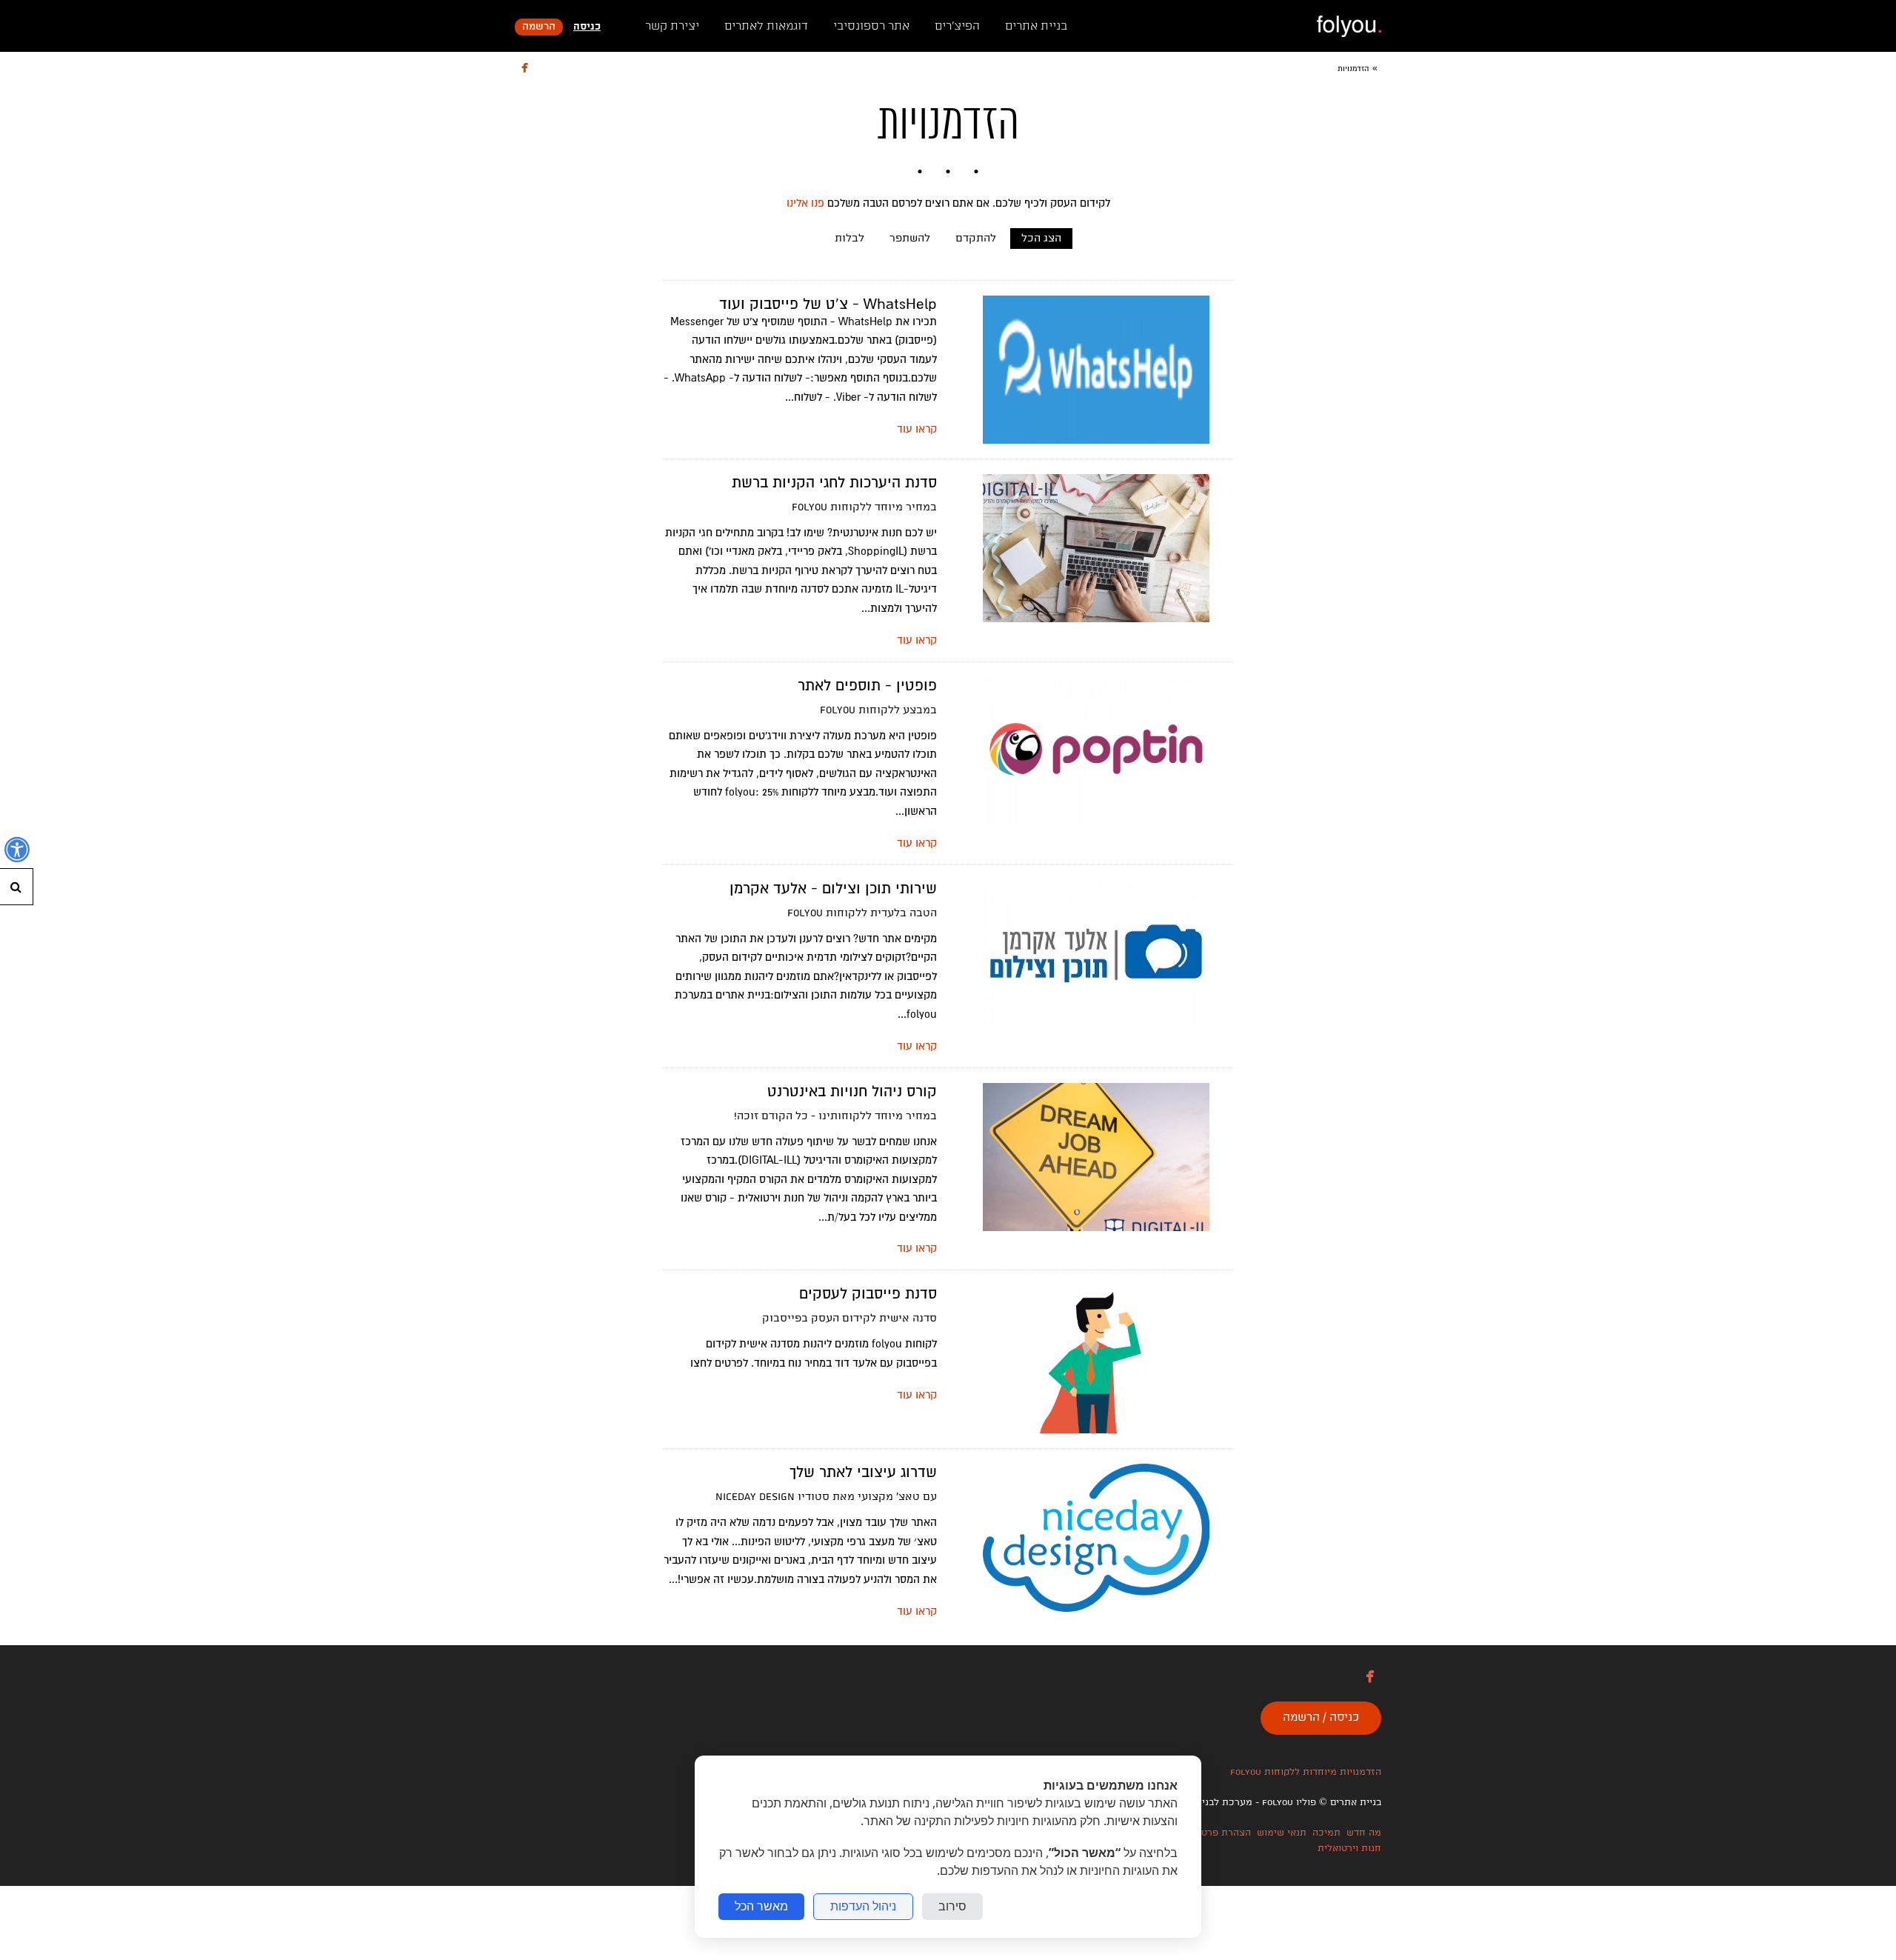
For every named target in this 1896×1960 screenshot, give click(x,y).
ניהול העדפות (863, 1906)
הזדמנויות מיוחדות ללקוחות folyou (1306, 1772)
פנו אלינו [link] (805, 203)
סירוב (952, 1906)
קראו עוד (917, 429)
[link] (1349, 26)
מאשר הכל (761, 1906)
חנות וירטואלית (1349, 1849)
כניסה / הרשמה (1321, 1718)
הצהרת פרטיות (1220, 1833)
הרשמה (539, 27)
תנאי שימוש (1282, 1833)
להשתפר (910, 239)
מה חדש (1364, 1833)
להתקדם (976, 239)
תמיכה (1326, 1833)
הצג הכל (1041, 239)
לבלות (849, 239)
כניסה (587, 27)
